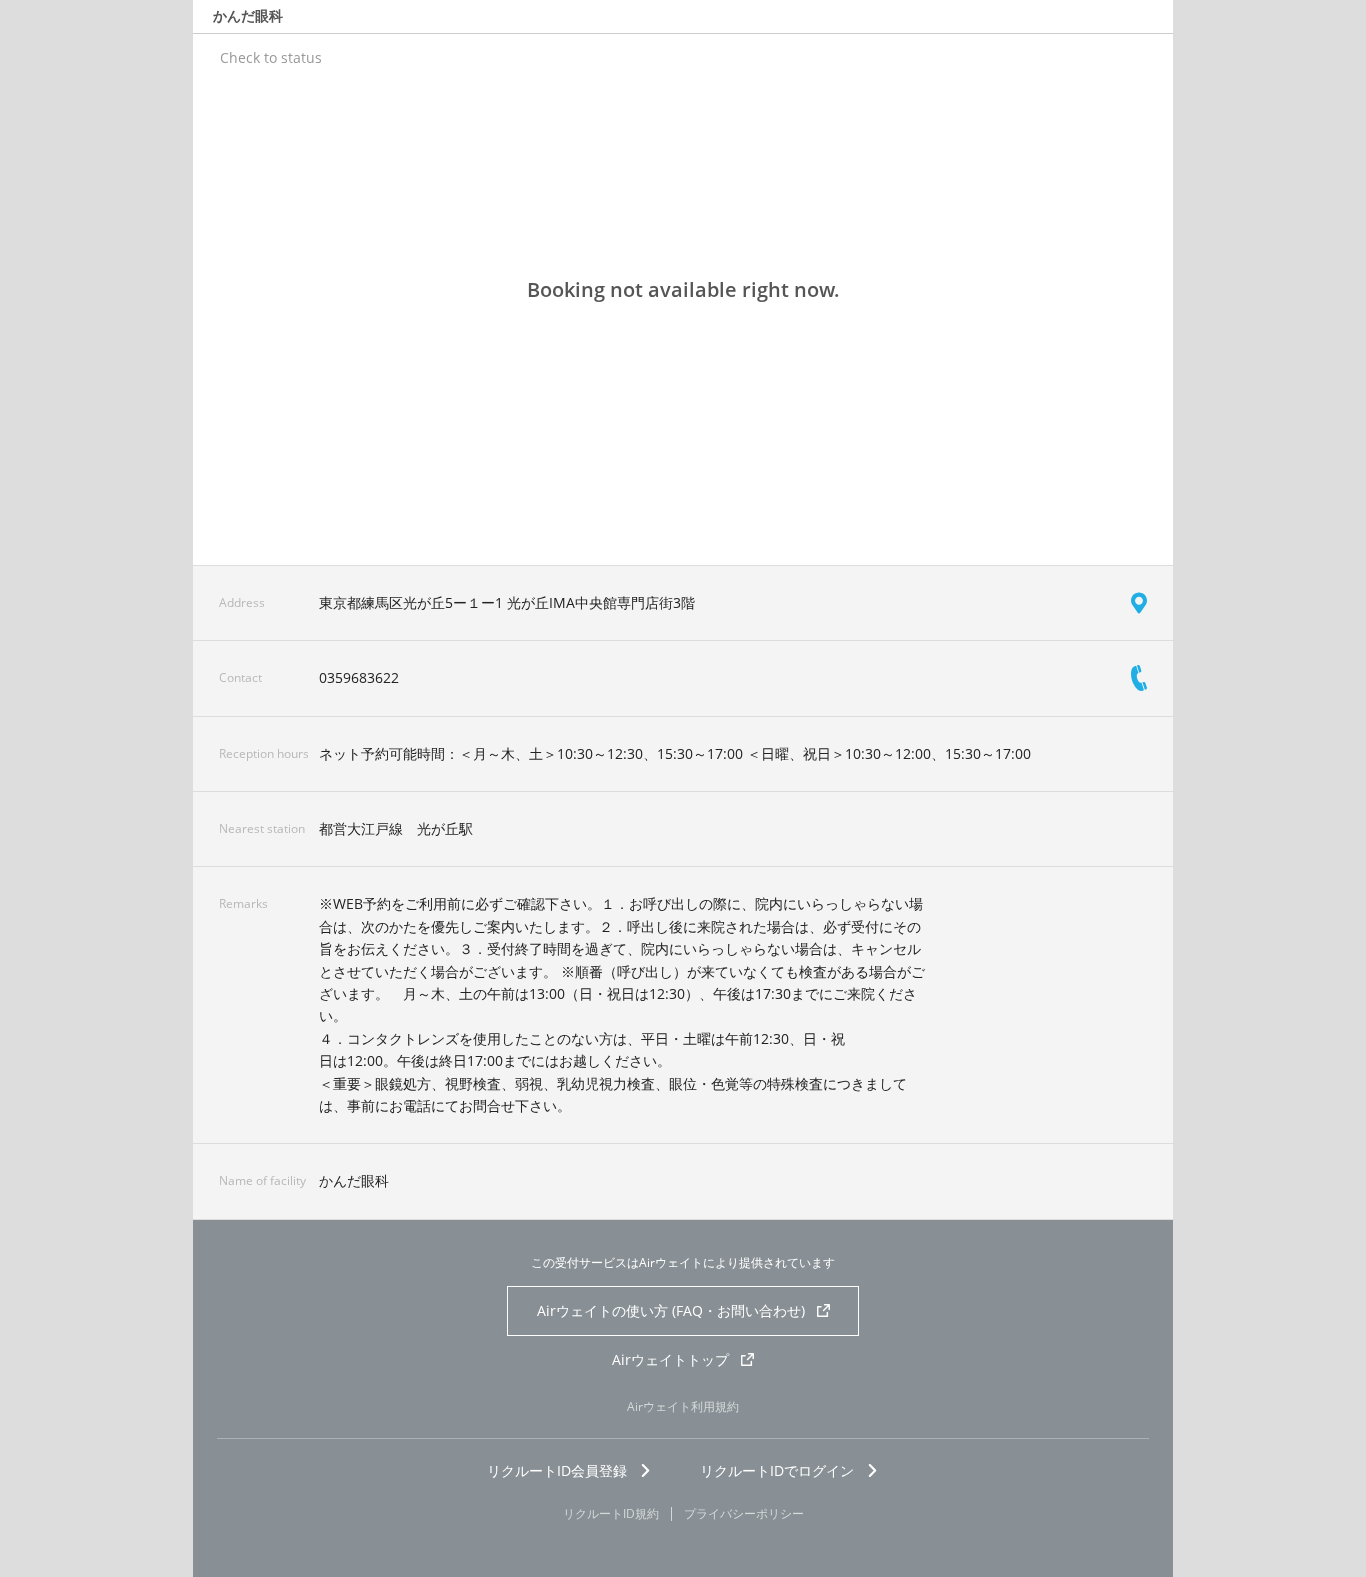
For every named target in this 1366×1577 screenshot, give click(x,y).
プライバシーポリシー (744, 1514)
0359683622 (359, 677)
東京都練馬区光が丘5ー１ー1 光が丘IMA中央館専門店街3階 (507, 602)
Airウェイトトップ (670, 1359)
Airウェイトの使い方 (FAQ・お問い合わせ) (671, 1310)
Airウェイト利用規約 (683, 1406)
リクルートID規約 (611, 1514)
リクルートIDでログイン (777, 1470)
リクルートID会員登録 (557, 1470)
